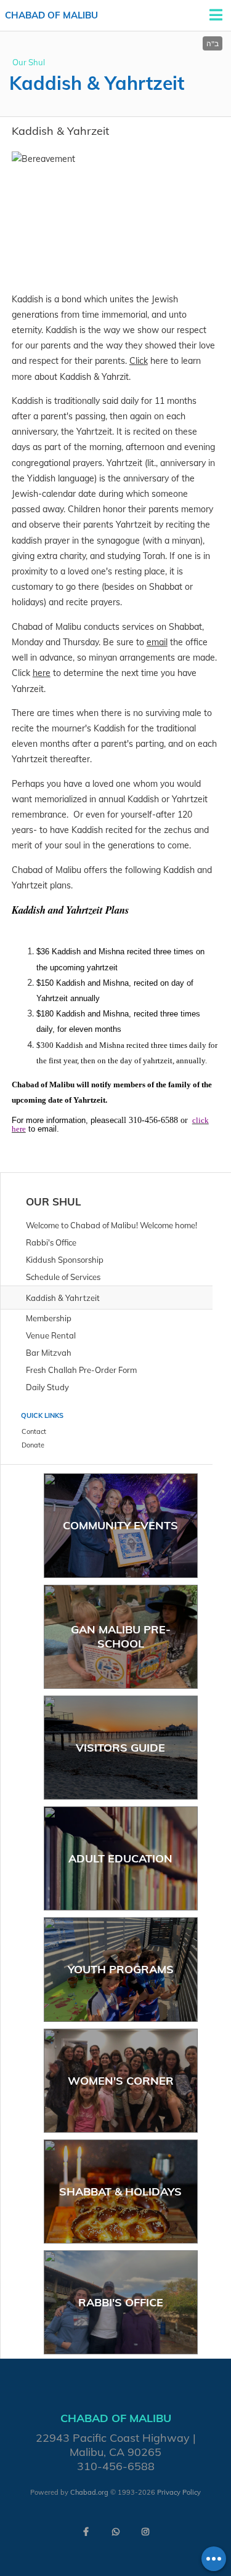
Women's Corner (121, 2081)
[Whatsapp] (116, 2532)
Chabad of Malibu (51, 15)
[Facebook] (86, 2532)
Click (139, 361)
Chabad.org (89, 2492)
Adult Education (120, 1858)
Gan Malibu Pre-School (121, 1636)
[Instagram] (145, 2532)
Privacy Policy (179, 2492)
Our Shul (29, 62)
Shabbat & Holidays (120, 2192)
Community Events (120, 1525)
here (42, 673)
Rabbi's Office (121, 2302)
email (157, 642)
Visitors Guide (120, 1748)
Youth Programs (121, 1969)
